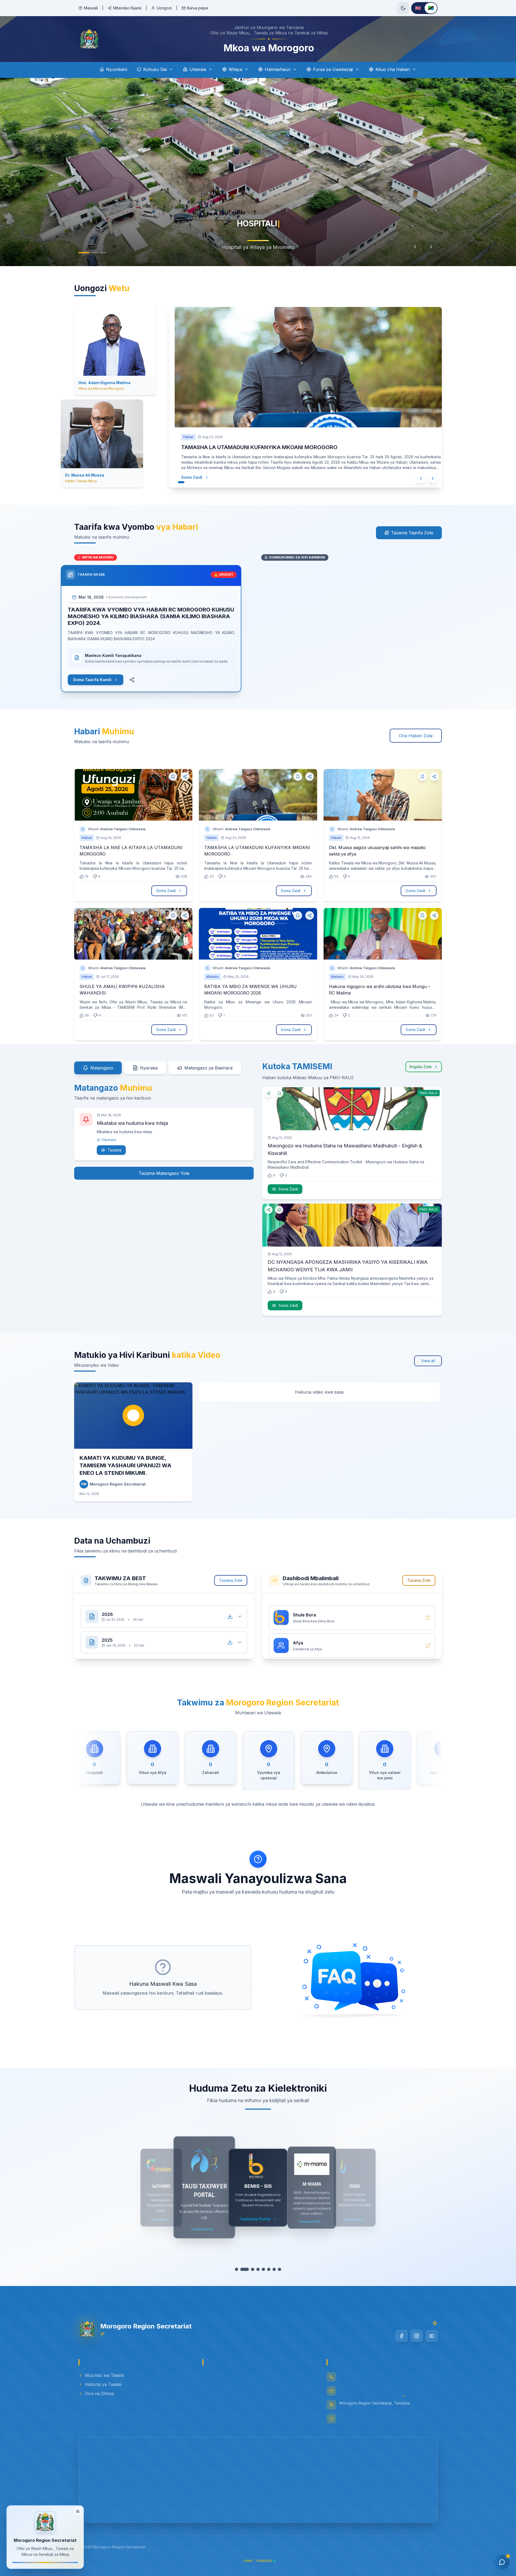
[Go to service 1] (239, 2269)
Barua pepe (198, 8)
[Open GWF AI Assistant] (502, 2562)
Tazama (114, 1150)
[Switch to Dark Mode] (403, 8)
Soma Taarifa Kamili (106, 680)
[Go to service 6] (266, 2269)
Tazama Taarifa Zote (412, 533)
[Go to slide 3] (104, 253)
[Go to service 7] (271, 2269)
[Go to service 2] (245, 2269)
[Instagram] (417, 2336)
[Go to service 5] (261, 2269)
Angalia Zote (420, 1067)
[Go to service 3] (250, 2269)
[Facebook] (402, 2336)
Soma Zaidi (181, 477)
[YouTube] (432, 2336)
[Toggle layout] (78, 2511)
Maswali (91, 8)
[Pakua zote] (230, 1611)
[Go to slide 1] (84, 253)
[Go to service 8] (277, 2269)
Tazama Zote (231, 1580)
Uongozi (164, 8)
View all (428, 1361)
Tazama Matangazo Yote (164, 1173)
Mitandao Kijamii (127, 8)
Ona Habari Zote (416, 736)
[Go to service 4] (255, 2269)
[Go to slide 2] (95, 253)
